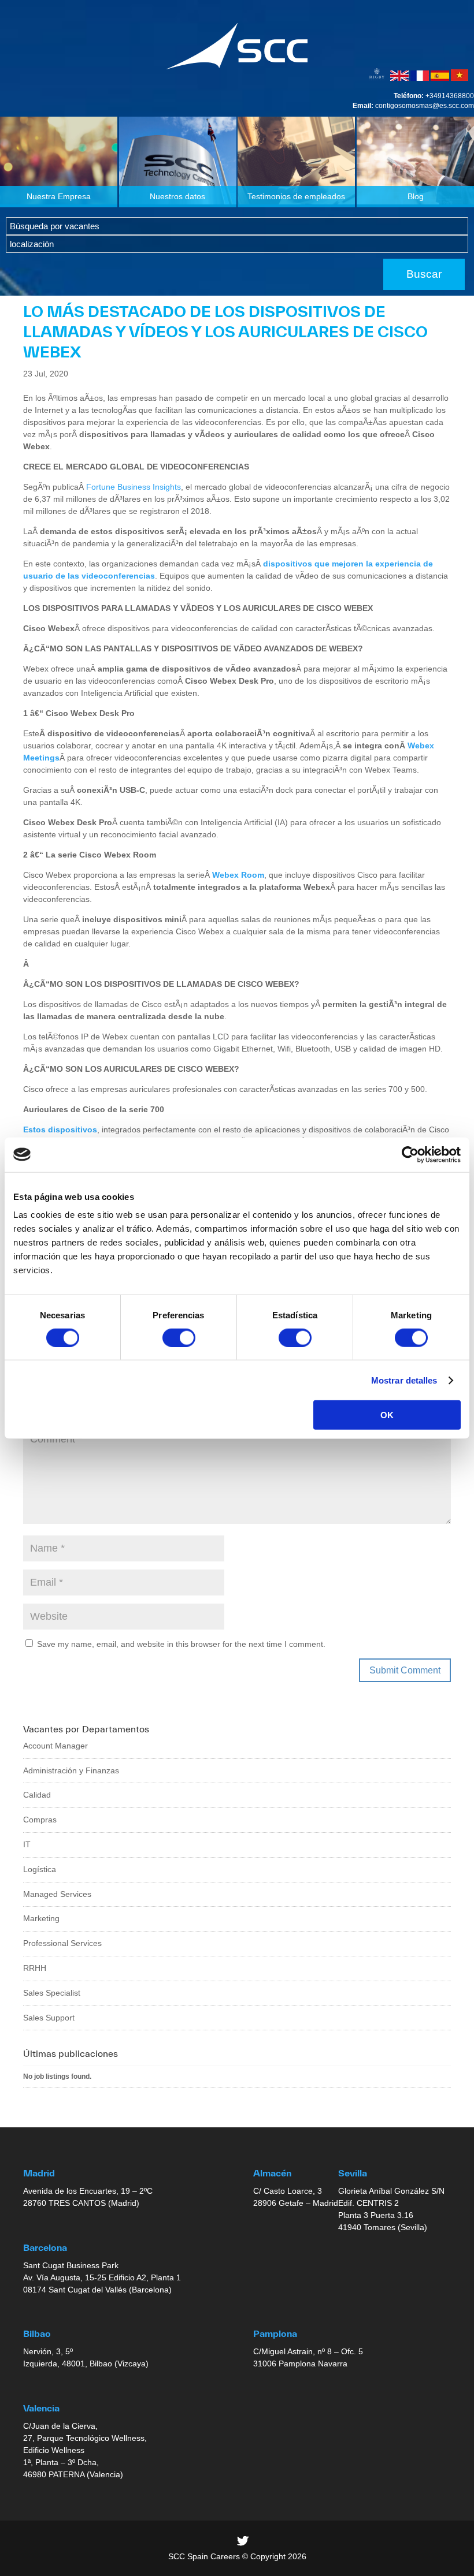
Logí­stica (40, 1869)
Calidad (37, 1795)
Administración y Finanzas (71, 1770)
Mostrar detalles (404, 1380)
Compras (40, 1820)
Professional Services (62, 1943)
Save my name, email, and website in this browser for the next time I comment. (181, 1644)
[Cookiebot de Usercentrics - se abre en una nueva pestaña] (410, 1154)
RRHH (35, 1968)
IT (27, 1844)
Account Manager (55, 1746)
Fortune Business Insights (134, 487)
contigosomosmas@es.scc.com (425, 106)
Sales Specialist (52, 1993)
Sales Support (49, 2018)
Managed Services (57, 1894)
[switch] (179, 1337)
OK (387, 1415)
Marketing (41, 1918)
